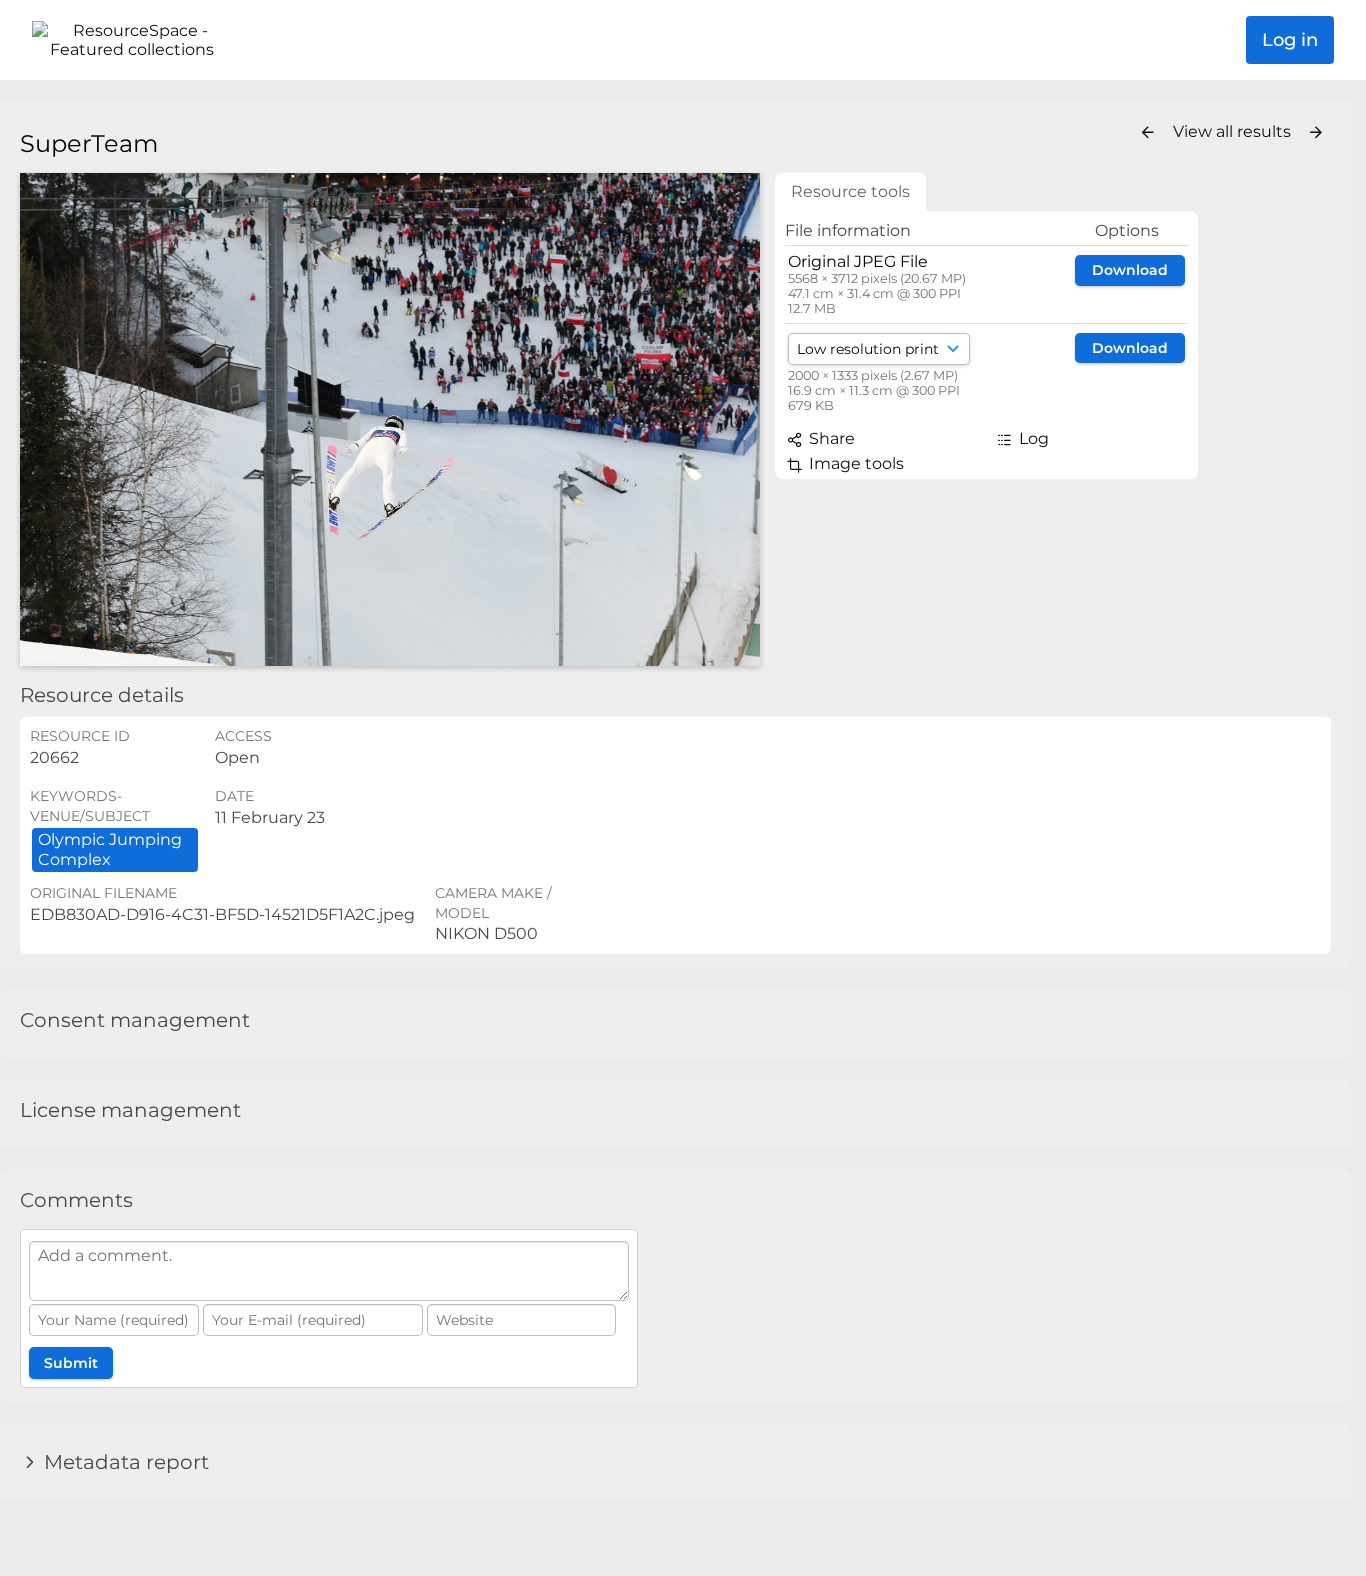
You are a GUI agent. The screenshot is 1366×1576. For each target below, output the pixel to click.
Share (830, 438)
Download (1130, 270)
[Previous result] (1148, 133)
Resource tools (850, 191)
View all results (1234, 131)
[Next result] (1316, 133)
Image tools (854, 463)
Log (1032, 438)
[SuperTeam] (390, 419)
